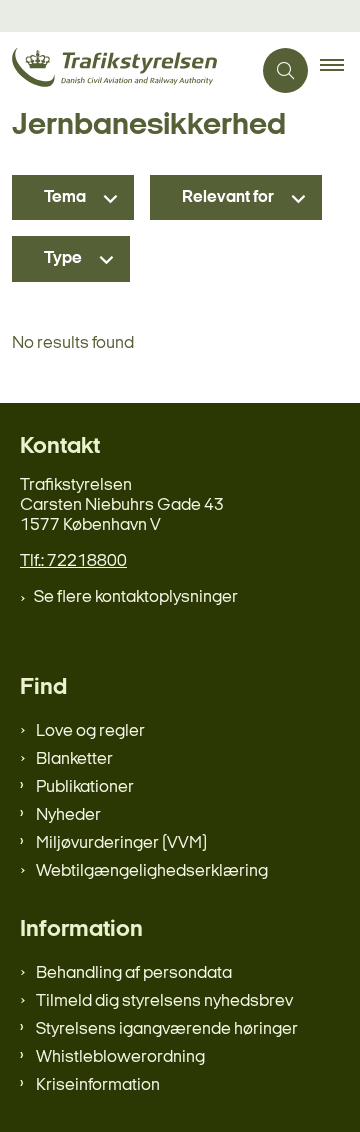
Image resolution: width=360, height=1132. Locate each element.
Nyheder (68, 815)
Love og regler (90, 731)
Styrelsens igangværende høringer (167, 1029)
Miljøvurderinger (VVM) (121, 843)
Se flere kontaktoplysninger (136, 597)
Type (63, 258)
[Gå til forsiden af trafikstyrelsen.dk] (125, 70)
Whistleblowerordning (120, 1057)
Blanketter (74, 759)
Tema (65, 197)
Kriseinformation (98, 1085)
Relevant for (228, 197)
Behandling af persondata (134, 973)
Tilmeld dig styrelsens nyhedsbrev (164, 1001)
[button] (340, 71)
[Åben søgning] (285, 70)
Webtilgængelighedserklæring (152, 871)
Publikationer (85, 787)
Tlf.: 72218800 (73, 561)
